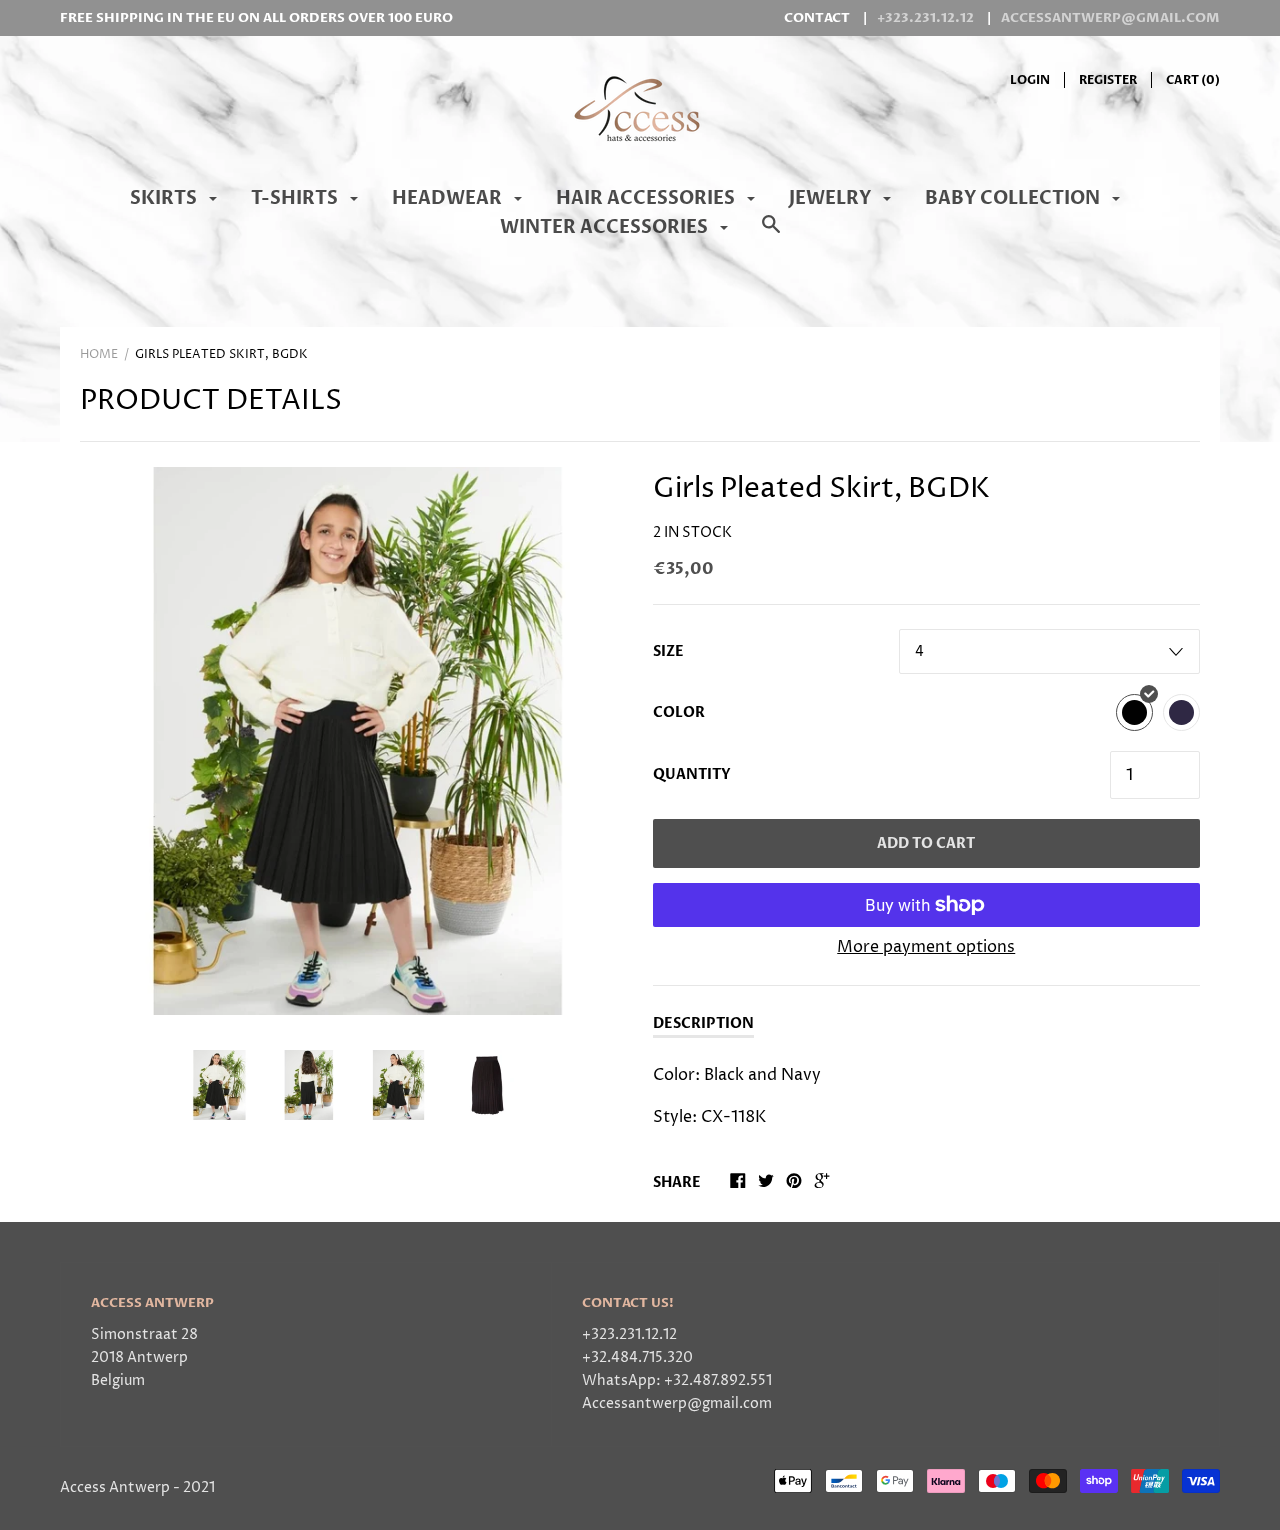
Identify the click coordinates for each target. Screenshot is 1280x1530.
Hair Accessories (647, 198)
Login (1030, 80)
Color (679, 712)
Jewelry (832, 198)
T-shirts (296, 198)
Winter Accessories (606, 227)
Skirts (165, 198)
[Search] (771, 235)
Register (1108, 80)
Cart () (1193, 80)
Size (668, 651)
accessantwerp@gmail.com (1110, 18)
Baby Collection (1014, 198)
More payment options (926, 947)
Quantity (692, 774)
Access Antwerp (115, 1488)
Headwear (449, 198)
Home (99, 354)
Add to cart (926, 843)
